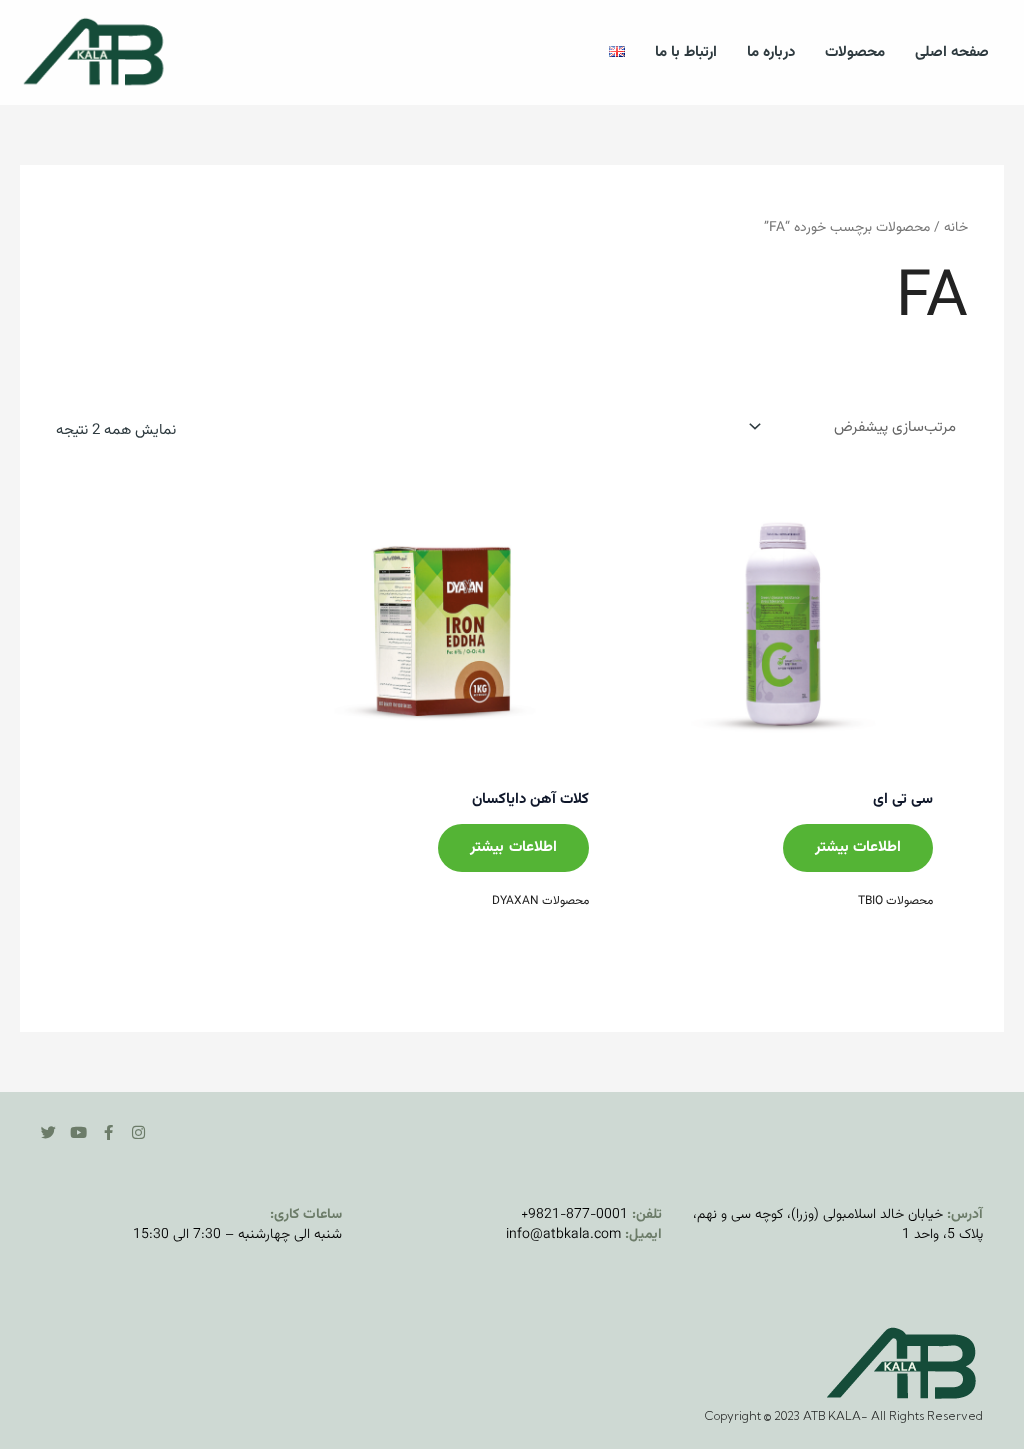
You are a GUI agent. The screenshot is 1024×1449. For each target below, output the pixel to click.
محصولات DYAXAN (540, 901)
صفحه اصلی (952, 52)
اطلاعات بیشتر (858, 847)
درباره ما (771, 52)
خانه (956, 227)
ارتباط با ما (686, 52)
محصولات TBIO (895, 901)
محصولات (855, 52)
